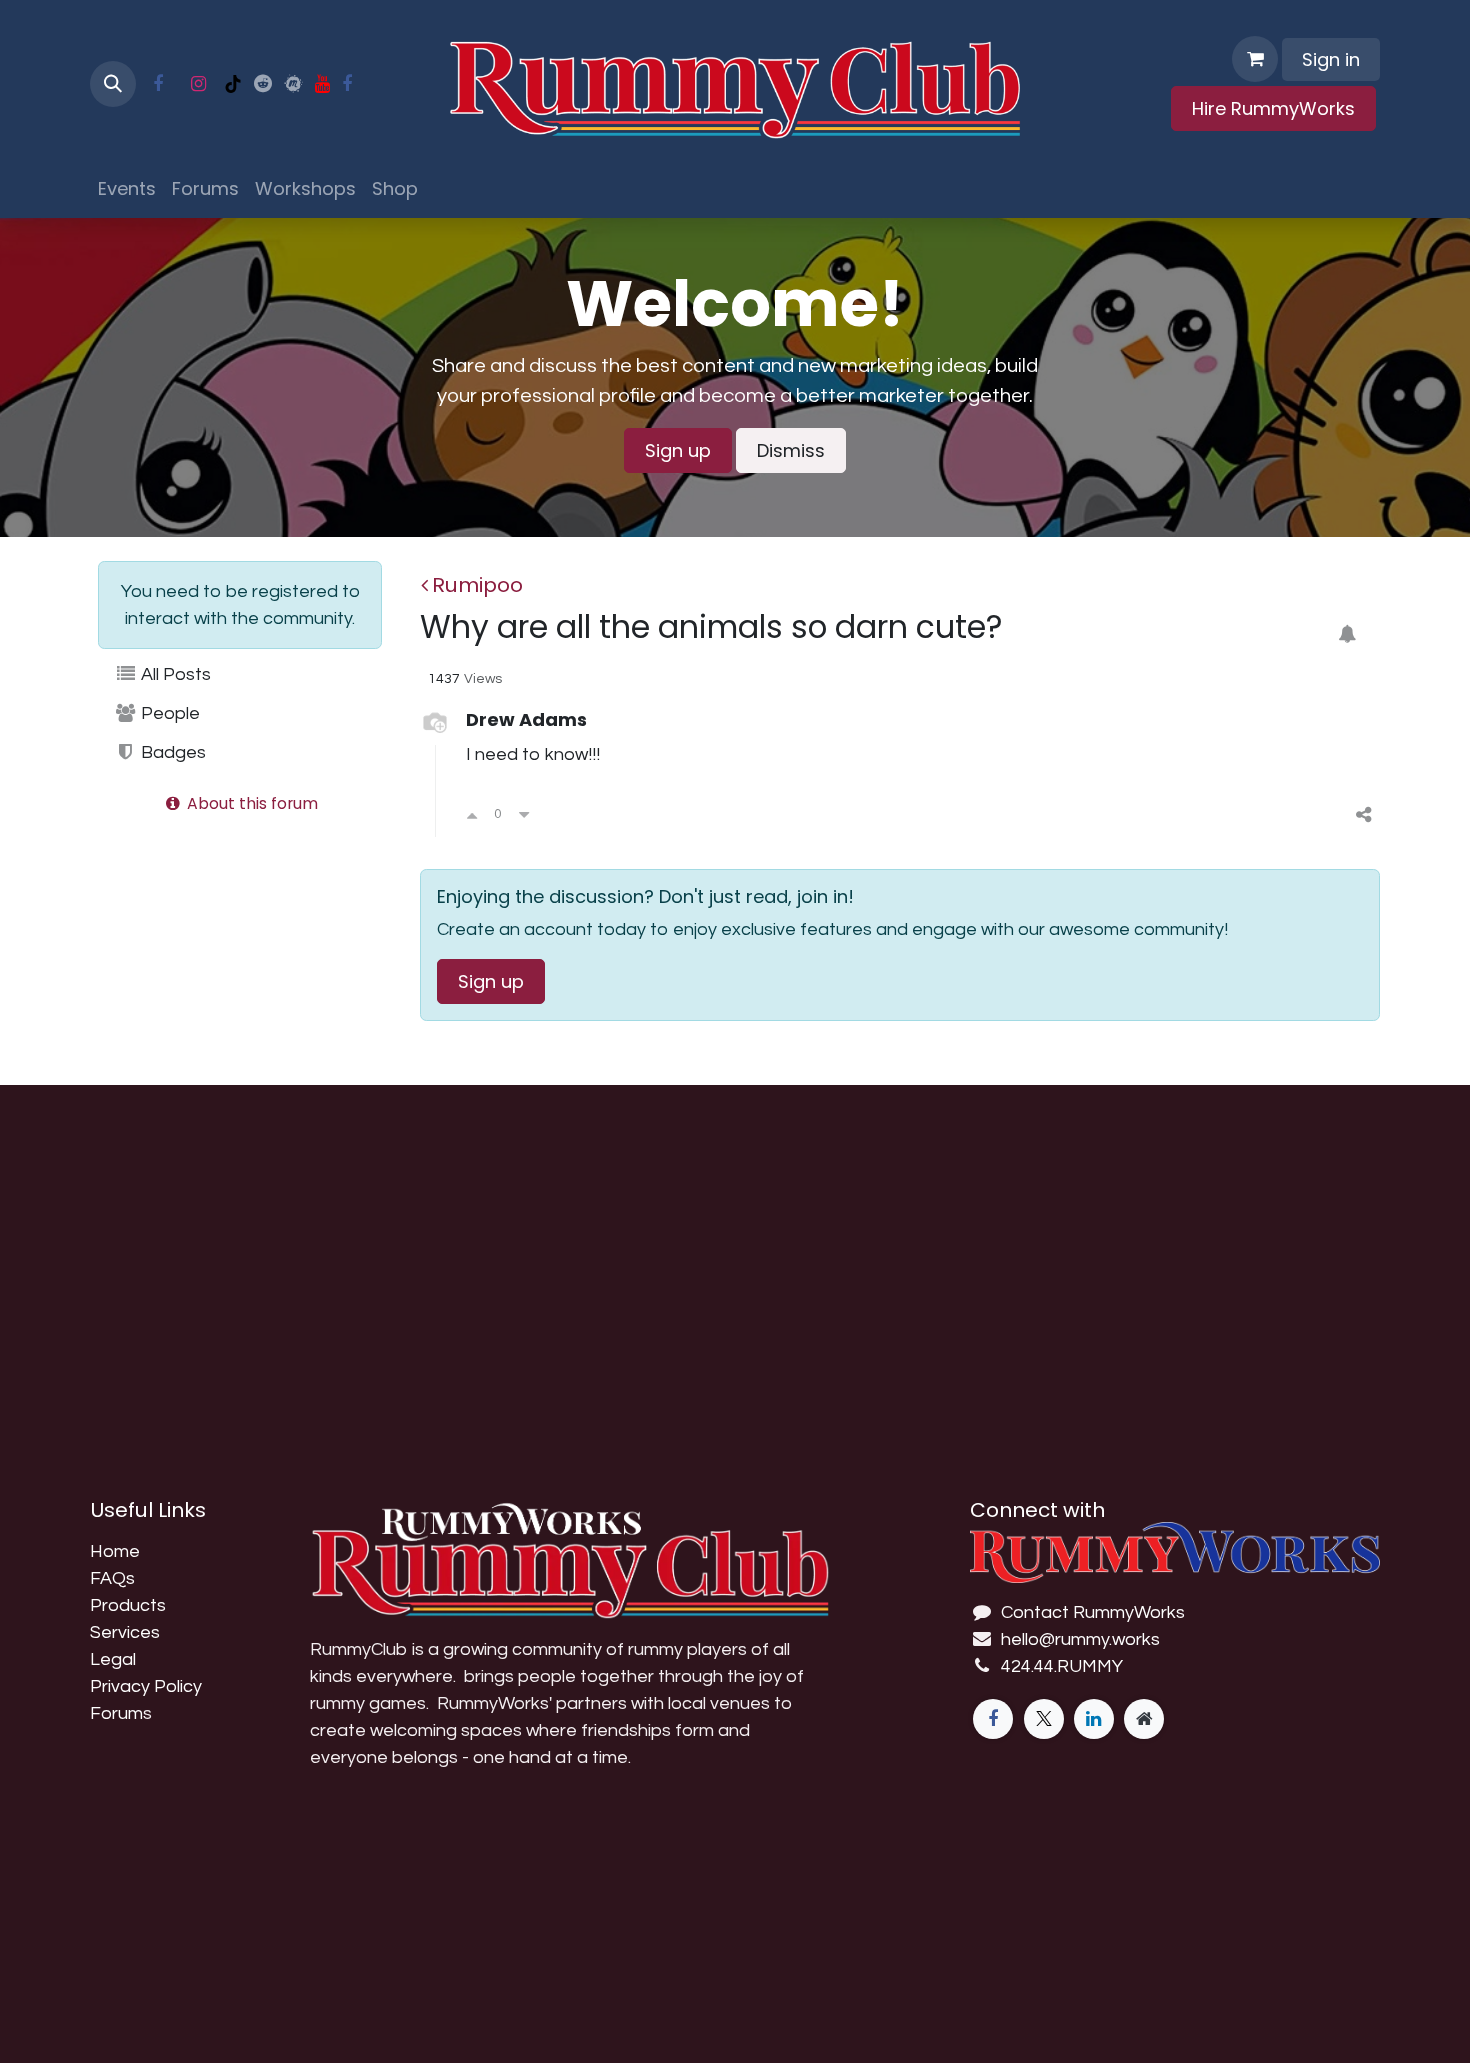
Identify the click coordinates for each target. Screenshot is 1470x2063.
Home (115, 1551)
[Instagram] (198, 84)
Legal (113, 1659)
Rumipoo (477, 585)
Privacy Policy (146, 1686)
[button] (113, 84)
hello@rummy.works (1080, 1639)
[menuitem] (127, 188)
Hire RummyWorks (1273, 108)
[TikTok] (233, 84)
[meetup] (293, 84)
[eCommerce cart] (1255, 59)
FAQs (112, 1578)
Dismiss (791, 450)
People (168, 713)
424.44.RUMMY (1062, 1666)
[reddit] (263, 84)
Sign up (678, 450)
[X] (1044, 1719)
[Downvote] (524, 814)
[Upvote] (472, 814)
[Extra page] (1144, 1719)
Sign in (1331, 59)
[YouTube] (322, 84)
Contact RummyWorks (1093, 1612)
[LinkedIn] (1094, 1719)
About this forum (250, 803)
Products (128, 1605)
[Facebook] (158, 84)
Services (125, 1632)
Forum (116, 1713)
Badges (171, 752)
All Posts (174, 674)
